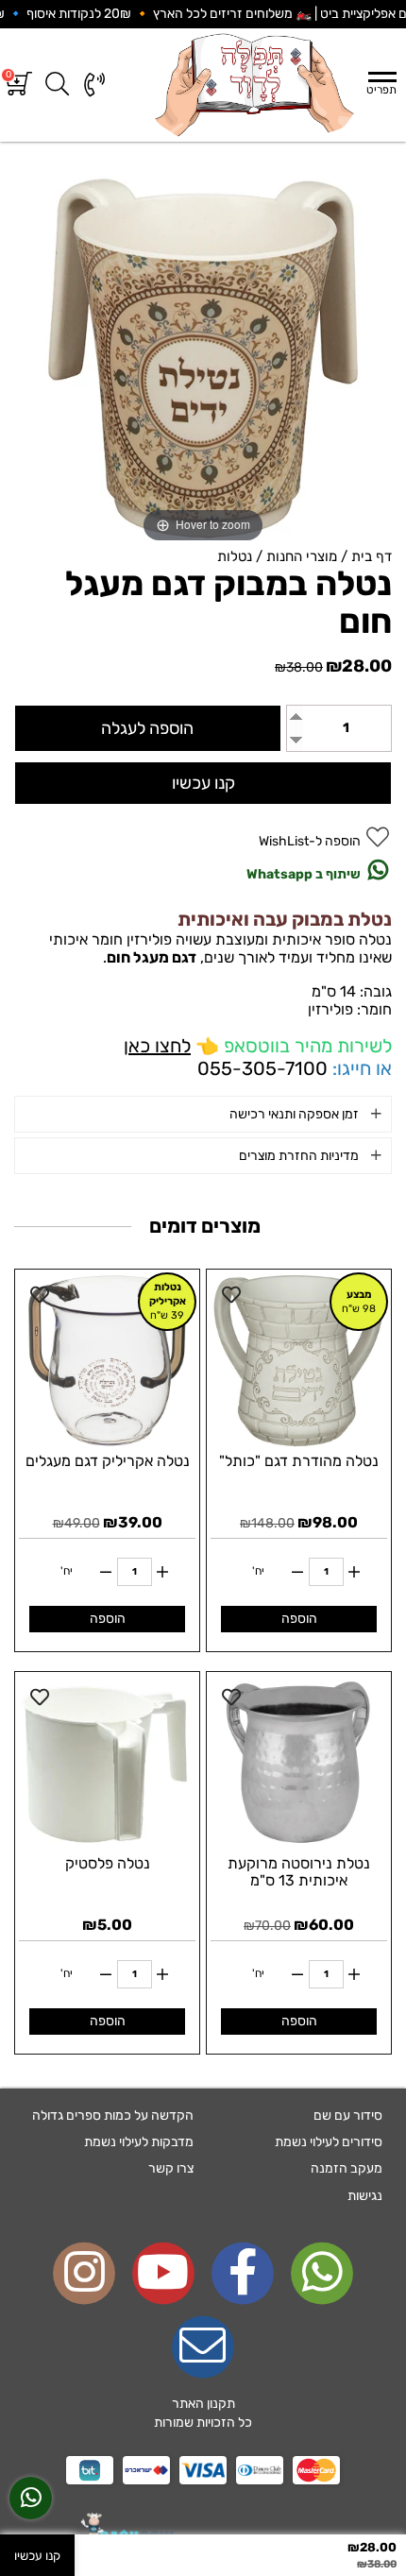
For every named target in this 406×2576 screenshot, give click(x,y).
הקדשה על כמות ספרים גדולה (113, 2115)
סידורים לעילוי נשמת (329, 2142)
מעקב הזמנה (347, 2168)
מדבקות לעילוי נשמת (139, 2142)
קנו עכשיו (203, 783)
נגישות (365, 2196)
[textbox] (203, 2414)
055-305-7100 (262, 1068)
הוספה (299, 1619)
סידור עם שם (348, 2115)
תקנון (221, 2404)
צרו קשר (171, 2168)
